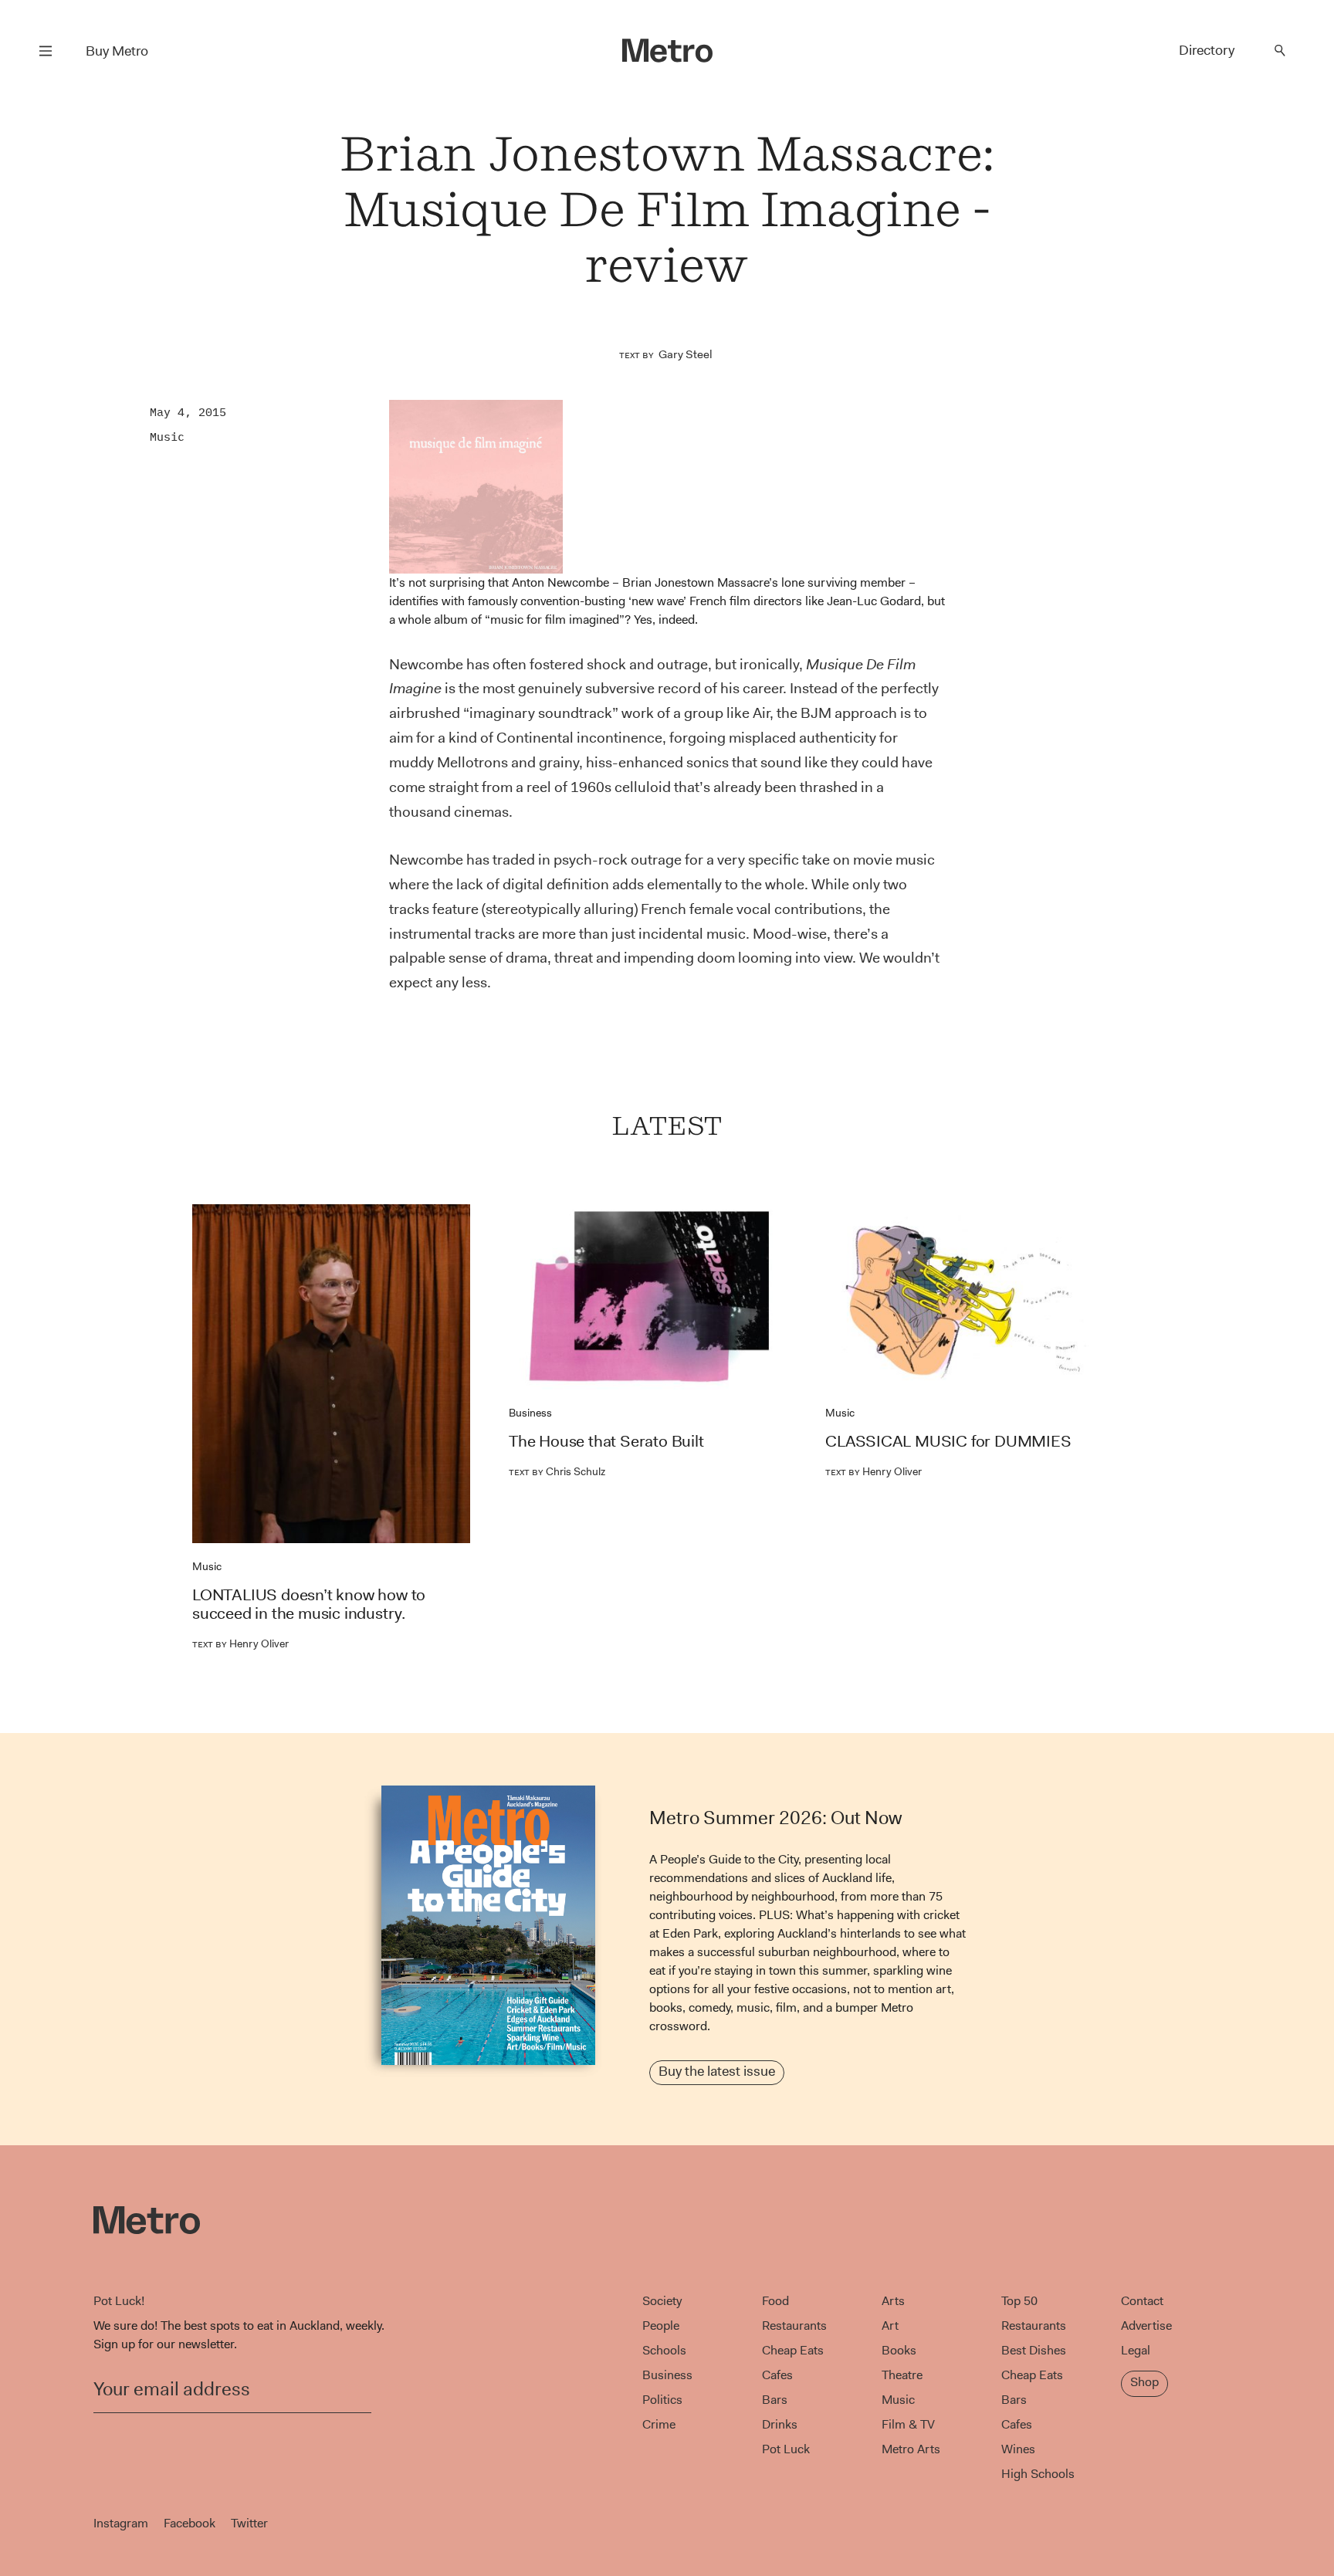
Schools (664, 2350)
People (661, 2326)
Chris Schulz (557, 1471)
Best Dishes (1034, 2350)
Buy (117, 51)
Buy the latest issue (717, 2071)
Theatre (902, 2375)
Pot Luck (786, 2449)
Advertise (1146, 2326)
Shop (1144, 2382)
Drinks (780, 2424)
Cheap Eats (793, 2350)
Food (775, 2301)
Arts (893, 2301)
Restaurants (794, 2326)
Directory (1207, 50)
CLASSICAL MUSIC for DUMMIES (948, 1441)
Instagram (121, 2523)
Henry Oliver (240, 1643)
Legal (1136, 2350)
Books (899, 2350)
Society (662, 2301)
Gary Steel (686, 354)
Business (530, 1413)
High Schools (1038, 2474)
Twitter (249, 2523)
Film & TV (908, 2424)
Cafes (777, 2375)
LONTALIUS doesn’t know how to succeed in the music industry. (309, 1604)
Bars (775, 2400)
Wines (1018, 2449)
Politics (662, 2400)
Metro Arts (911, 2449)
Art (890, 2326)
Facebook (190, 2523)
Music (167, 437)
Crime (659, 2424)
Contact (1142, 2301)
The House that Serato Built (606, 1441)
